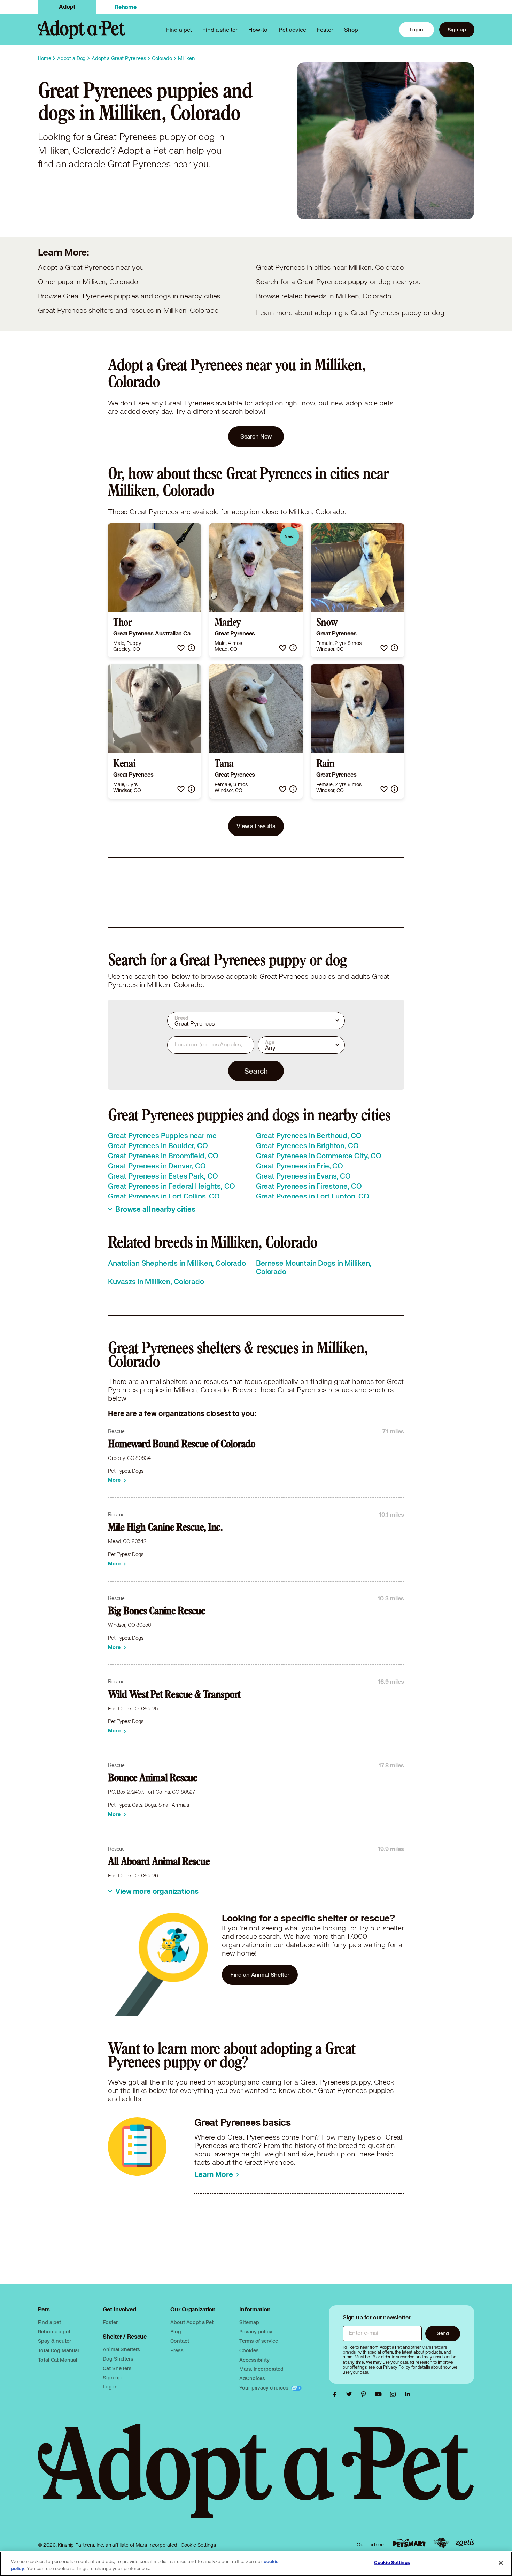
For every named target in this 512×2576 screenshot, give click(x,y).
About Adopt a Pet (192, 2322)
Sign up (457, 29)
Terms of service (259, 2341)
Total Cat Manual (58, 2360)
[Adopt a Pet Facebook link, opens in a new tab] (336, 2394)
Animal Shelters (121, 2349)
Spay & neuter (55, 2341)
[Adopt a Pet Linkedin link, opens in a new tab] (408, 2394)
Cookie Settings (198, 2545)
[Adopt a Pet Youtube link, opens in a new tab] (380, 2394)
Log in (110, 2387)
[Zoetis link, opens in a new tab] (465, 2543)
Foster (325, 29)
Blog (176, 2331)
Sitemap (249, 2322)
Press (177, 2350)
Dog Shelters (118, 2359)
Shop (351, 29)
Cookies (249, 2350)
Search (256, 1071)
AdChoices (252, 2378)
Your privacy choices (264, 2388)
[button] (181, 648)
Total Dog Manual (59, 2350)
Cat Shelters (117, 2368)
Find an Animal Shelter (260, 1975)
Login (416, 29)
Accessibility (254, 2360)
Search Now (256, 436)
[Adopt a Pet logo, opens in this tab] (256, 2478)
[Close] (501, 2563)
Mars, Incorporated (261, 2369)
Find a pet (50, 2322)
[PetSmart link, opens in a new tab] (409, 2543)
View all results (256, 826)
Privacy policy (256, 2331)
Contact (180, 2341)
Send (443, 2333)
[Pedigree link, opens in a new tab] (441, 2543)
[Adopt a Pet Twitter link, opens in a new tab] (351, 2394)
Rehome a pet (54, 2331)
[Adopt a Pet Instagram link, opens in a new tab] (395, 2394)
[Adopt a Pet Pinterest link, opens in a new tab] (365, 2394)
